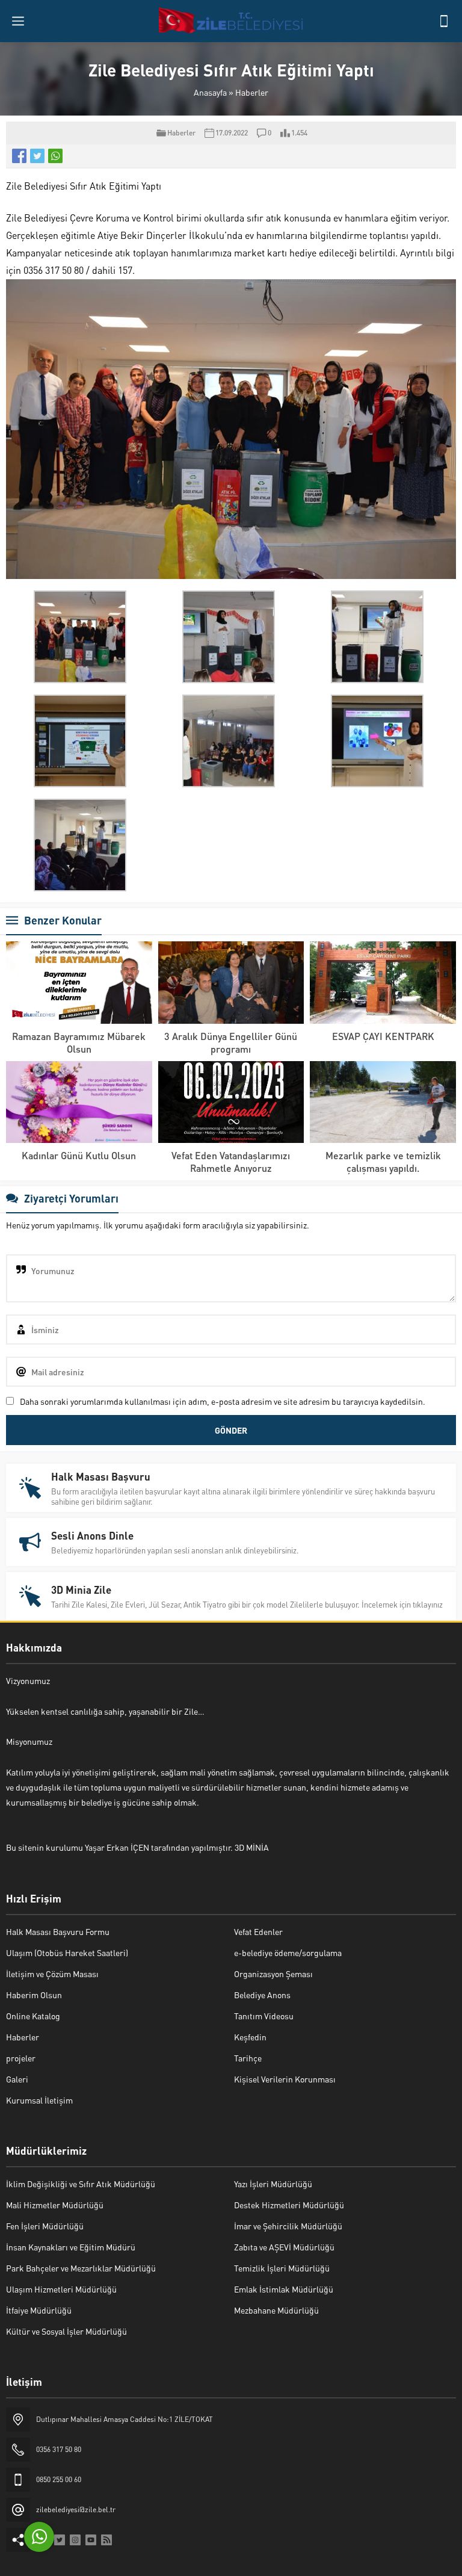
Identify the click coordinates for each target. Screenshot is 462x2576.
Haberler (252, 92)
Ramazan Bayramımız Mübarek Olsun (79, 1042)
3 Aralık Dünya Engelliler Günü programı (231, 1042)
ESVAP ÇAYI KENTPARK (383, 1036)
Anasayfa (210, 92)
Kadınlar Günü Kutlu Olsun (79, 1155)
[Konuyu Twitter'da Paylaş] (37, 156)
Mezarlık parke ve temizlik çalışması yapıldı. (383, 1162)
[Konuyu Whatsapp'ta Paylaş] (55, 156)
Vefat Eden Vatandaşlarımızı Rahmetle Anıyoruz (231, 1162)
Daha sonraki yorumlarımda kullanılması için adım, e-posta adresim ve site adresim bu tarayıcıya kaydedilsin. (223, 1401)
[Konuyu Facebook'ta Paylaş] (19, 156)
